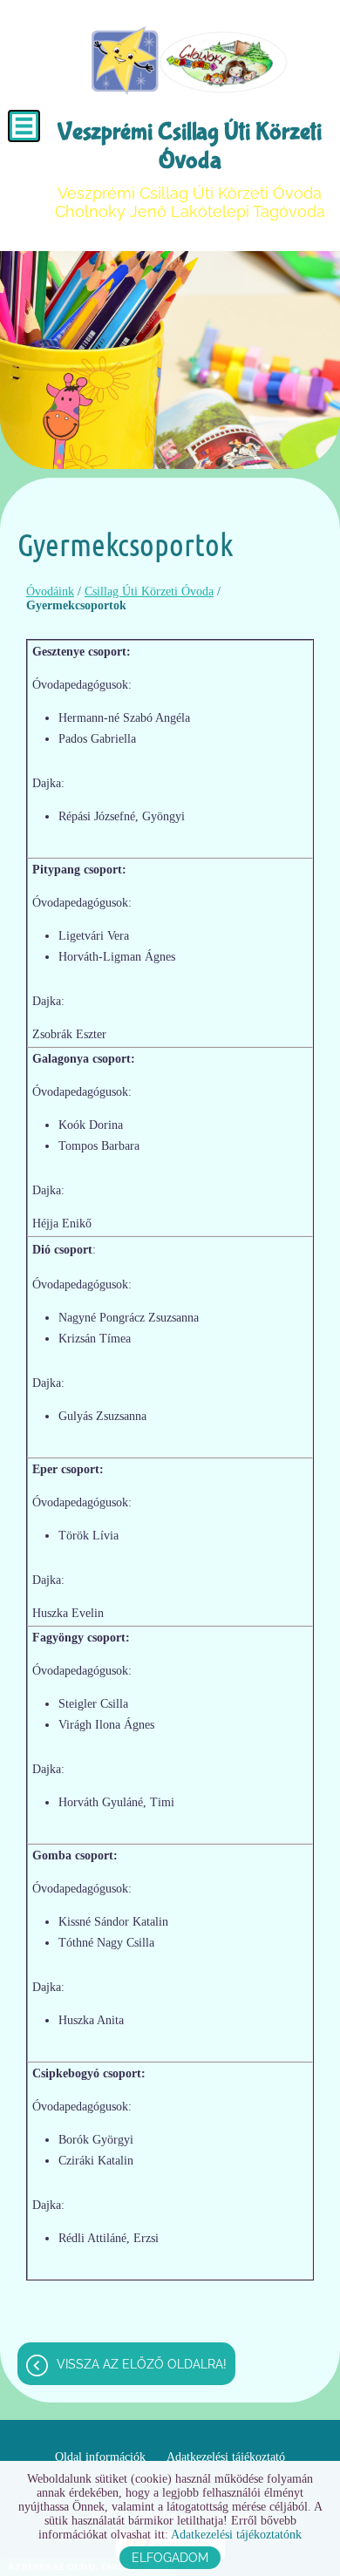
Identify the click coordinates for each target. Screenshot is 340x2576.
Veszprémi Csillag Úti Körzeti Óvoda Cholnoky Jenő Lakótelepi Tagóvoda (190, 169)
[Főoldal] (189, 61)
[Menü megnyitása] (24, 126)
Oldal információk (100, 2457)
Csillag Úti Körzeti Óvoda (149, 591)
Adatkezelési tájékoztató (226, 2457)
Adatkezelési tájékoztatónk (236, 2535)
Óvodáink (50, 591)
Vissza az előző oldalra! (142, 2364)
